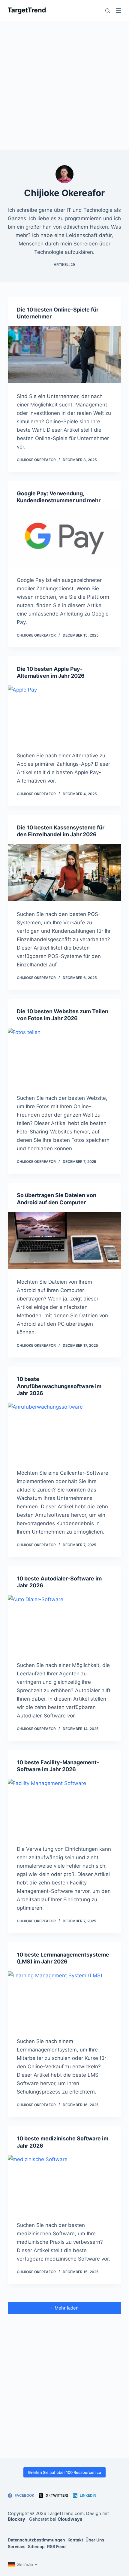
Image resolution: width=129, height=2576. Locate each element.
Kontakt (75, 2540)
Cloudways (70, 2519)
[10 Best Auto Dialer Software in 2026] (64, 1624)
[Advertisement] (64, 86)
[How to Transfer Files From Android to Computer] (64, 1240)
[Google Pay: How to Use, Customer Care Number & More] (64, 538)
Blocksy (16, 2519)
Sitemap (36, 2546)
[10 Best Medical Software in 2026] (64, 2184)
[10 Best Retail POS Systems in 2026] (64, 873)
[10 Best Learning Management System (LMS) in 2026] (64, 2000)
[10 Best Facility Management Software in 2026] (64, 1807)
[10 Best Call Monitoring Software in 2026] (64, 1431)
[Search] (108, 11)
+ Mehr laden (64, 2308)
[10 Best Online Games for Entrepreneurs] (64, 355)
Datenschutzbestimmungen (36, 2540)
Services (17, 2546)
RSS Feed (56, 2546)
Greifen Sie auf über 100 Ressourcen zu (64, 2472)
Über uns (95, 2540)
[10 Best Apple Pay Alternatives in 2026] (64, 714)
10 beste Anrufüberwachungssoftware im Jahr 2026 (59, 1386)
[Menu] (118, 11)
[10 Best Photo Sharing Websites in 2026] (64, 1056)
